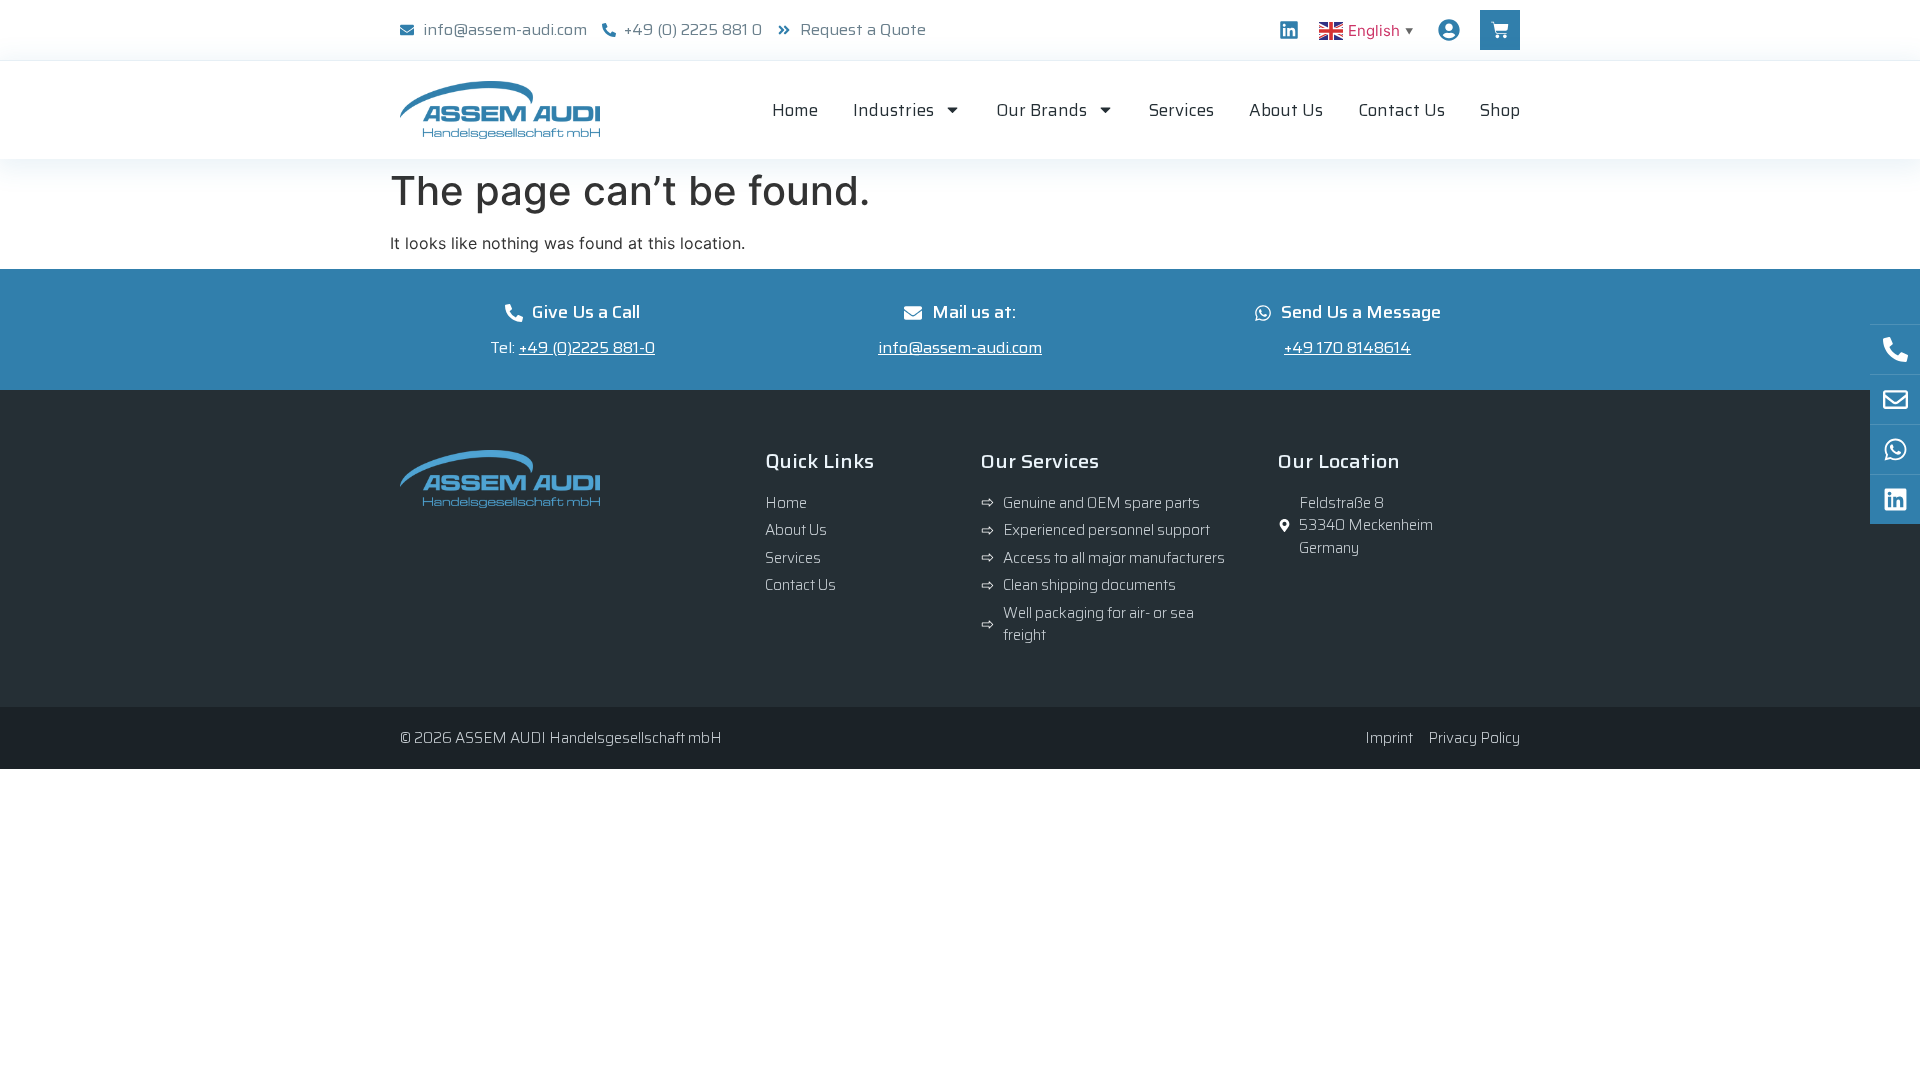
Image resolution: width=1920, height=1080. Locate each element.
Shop (1500, 110)
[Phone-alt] (1895, 349)
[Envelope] (1895, 399)
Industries (893, 110)
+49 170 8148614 (1347, 347)
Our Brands (1041, 110)
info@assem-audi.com (960, 347)
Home (795, 110)
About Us (1286, 110)
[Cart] (1500, 30)
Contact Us (1401, 110)
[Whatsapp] (1895, 449)
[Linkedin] (1289, 30)
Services (1181, 110)
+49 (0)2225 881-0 (587, 347)
